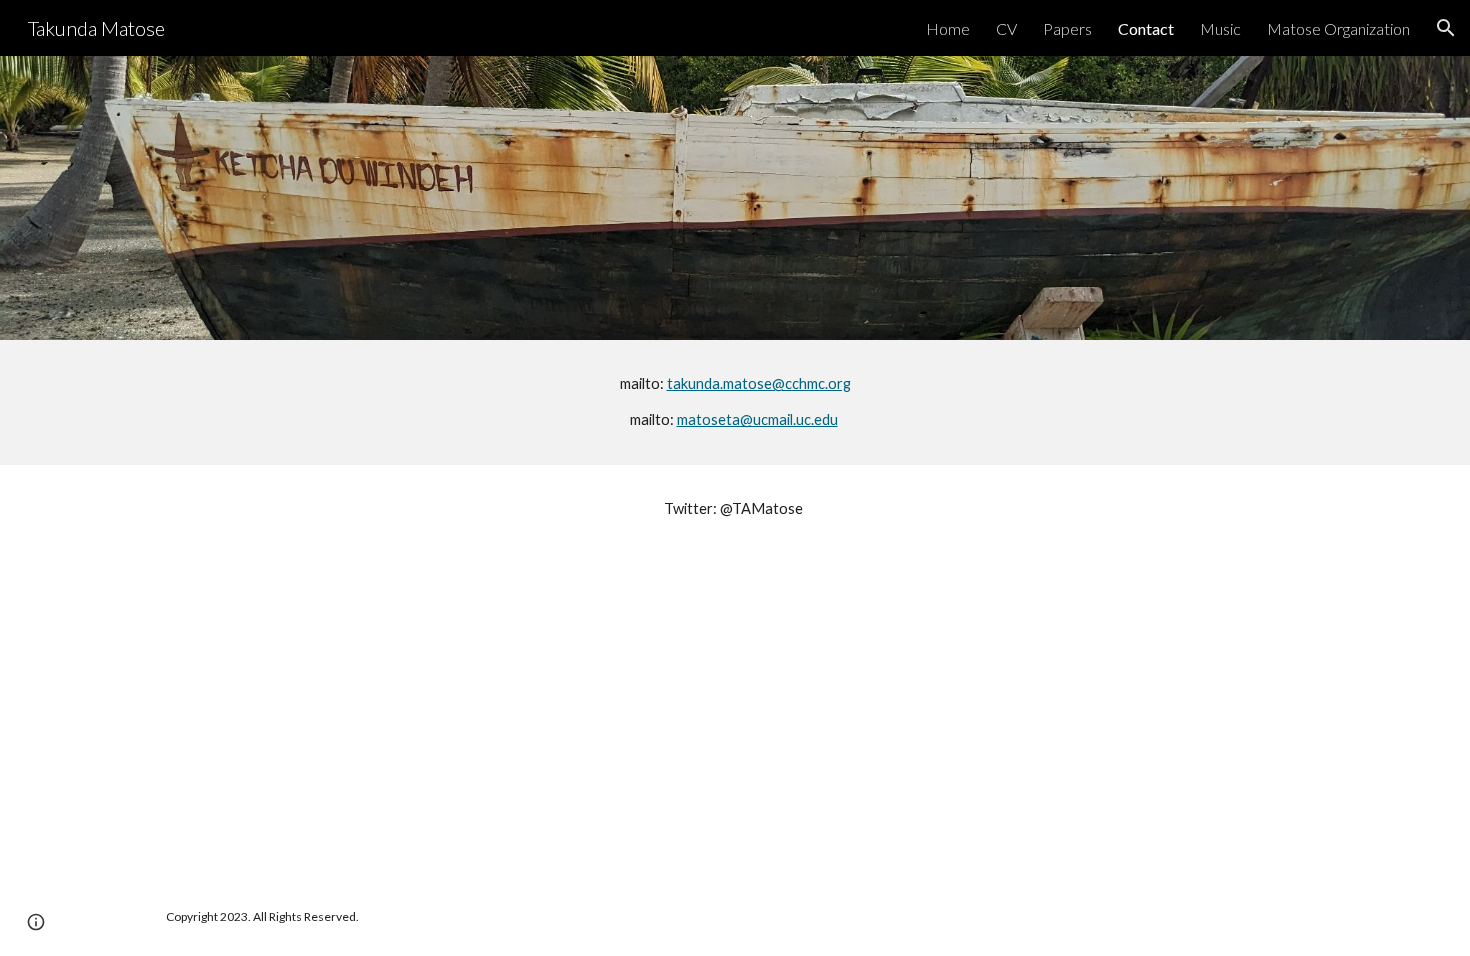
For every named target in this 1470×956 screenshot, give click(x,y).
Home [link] (948, 28)
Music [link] (1220, 28)
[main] (735, 402)
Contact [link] (1146, 28)
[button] (1446, 28)
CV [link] (1006, 28)
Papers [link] (1067, 28)
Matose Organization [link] (1338, 28)
